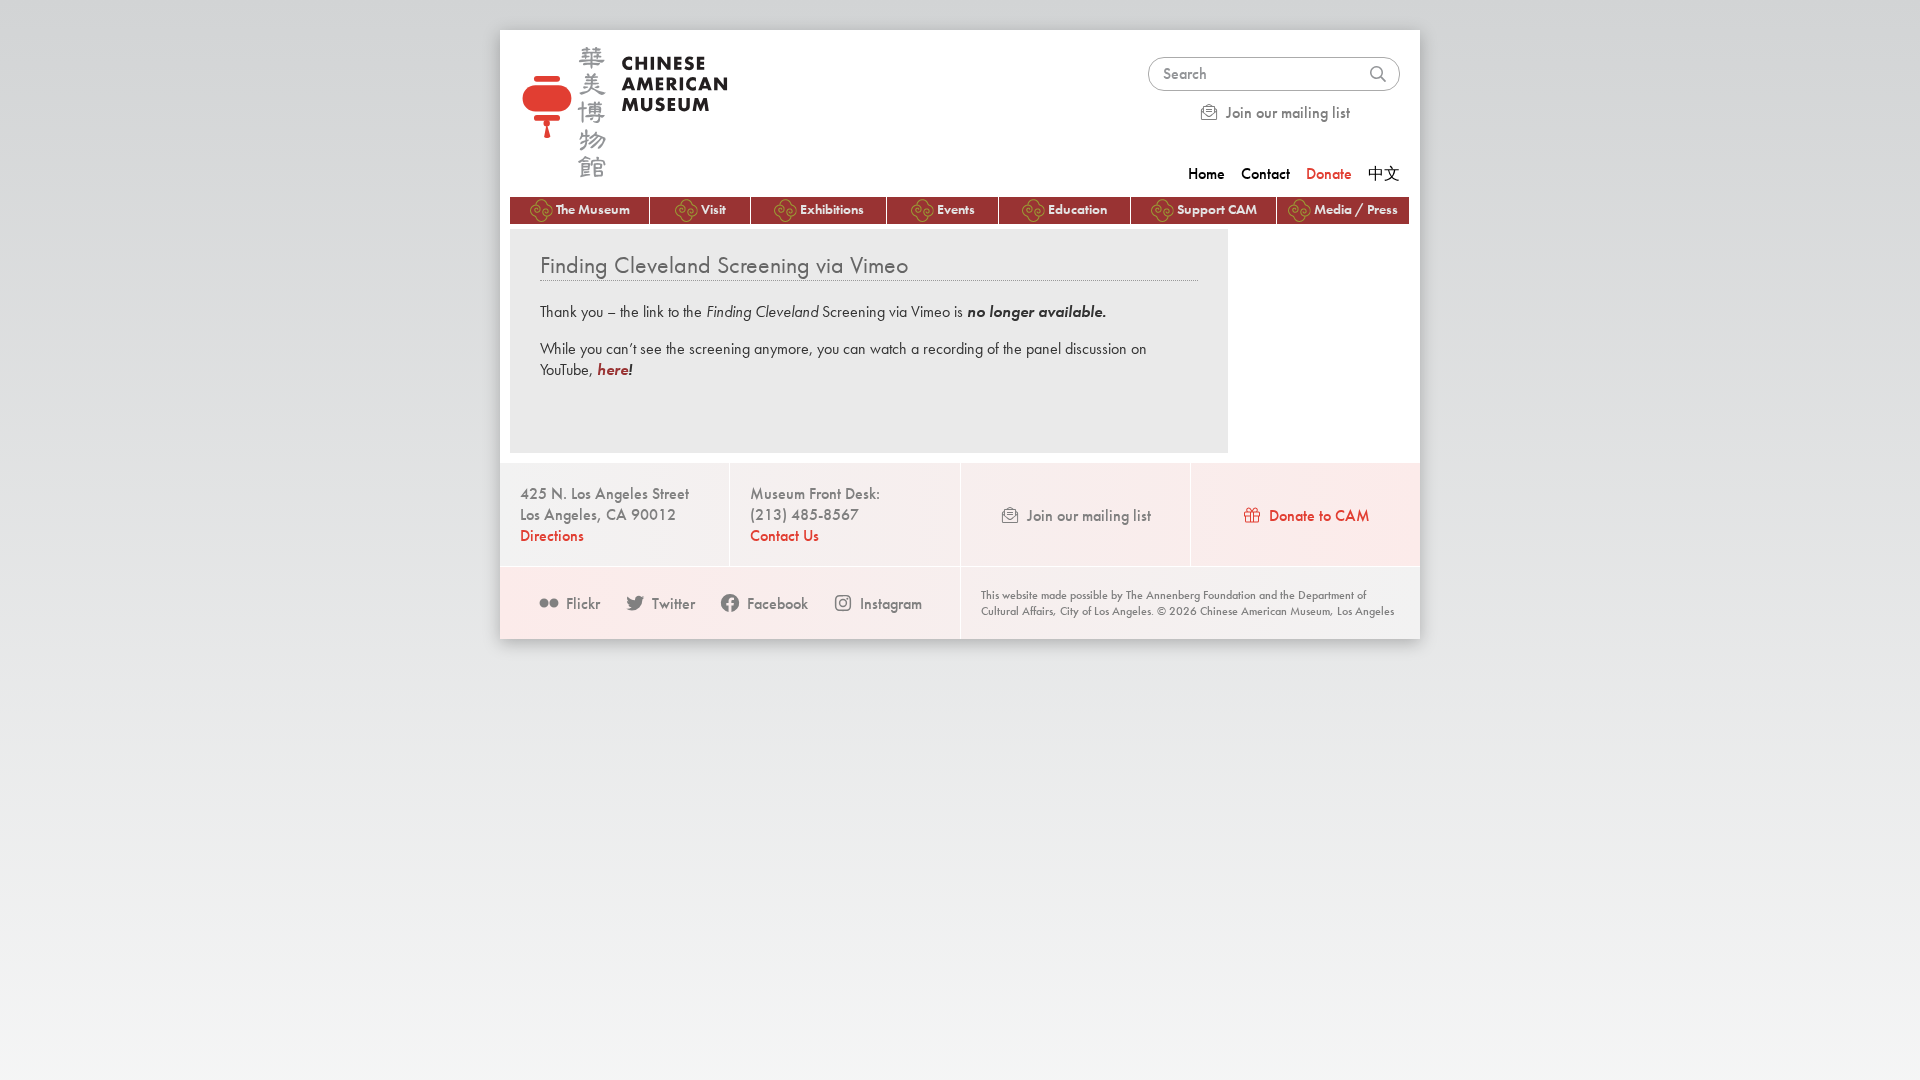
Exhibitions (832, 209)
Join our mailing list (1286, 112)
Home (1206, 173)
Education (1077, 209)
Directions (552, 535)
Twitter (671, 603)
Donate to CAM (1317, 515)
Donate (1329, 173)
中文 (1384, 173)
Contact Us (784, 535)
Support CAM (1217, 209)
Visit (713, 209)
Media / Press (1356, 209)
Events (956, 209)
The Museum (593, 209)
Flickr (581, 603)
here (612, 369)
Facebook (775, 603)
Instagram (889, 603)
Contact (1265, 173)
